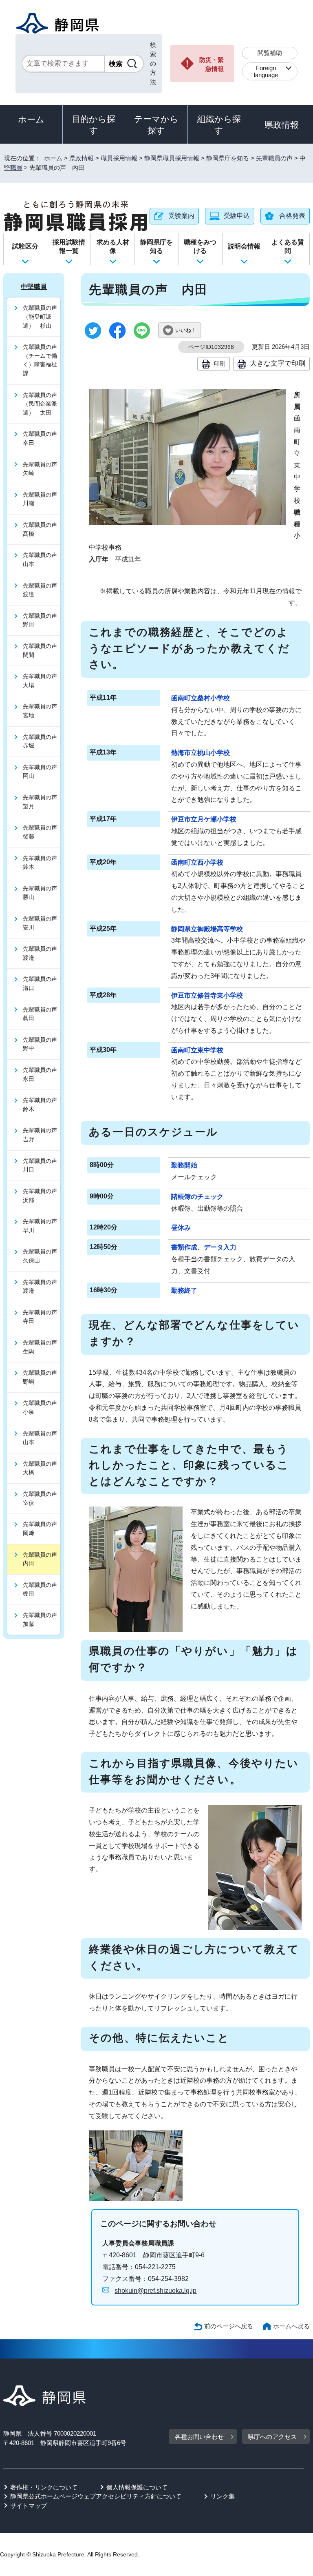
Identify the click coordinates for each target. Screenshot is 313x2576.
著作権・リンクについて (44, 2487)
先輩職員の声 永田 (42, 1074)
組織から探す (219, 125)
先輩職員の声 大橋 (42, 1468)
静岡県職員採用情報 (172, 158)
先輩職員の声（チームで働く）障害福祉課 (40, 360)
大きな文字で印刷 (278, 363)
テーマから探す (156, 125)
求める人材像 (113, 246)
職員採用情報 (119, 158)
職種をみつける (200, 246)
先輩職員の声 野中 (42, 1044)
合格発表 (292, 216)
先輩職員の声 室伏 (42, 1498)
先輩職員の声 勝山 (42, 893)
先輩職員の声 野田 (42, 620)
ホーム (31, 119)
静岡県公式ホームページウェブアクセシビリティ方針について (96, 2496)
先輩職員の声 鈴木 (42, 863)
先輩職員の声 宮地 (42, 711)
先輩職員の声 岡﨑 (42, 1529)
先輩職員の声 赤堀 (42, 741)
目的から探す (94, 125)
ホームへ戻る (291, 2326)
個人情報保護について (137, 2487)
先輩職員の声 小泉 (42, 1407)
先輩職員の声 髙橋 (42, 529)
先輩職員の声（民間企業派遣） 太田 (40, 404)
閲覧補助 (270, 53)
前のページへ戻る (229, 2326)
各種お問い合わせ (199, 2437)
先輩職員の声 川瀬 (42, 499)
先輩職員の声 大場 (42, 681)
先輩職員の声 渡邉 (42, 590)
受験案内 (181, 216)
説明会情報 (244, 246)
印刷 (220, 364)
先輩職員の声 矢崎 (42, 469)
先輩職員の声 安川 (42, 923)
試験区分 (25, 246)
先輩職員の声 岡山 (42, 772)
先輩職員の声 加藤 (42, 1620)
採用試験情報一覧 (69, 246)
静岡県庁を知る (228, 158)
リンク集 (223, 2496)
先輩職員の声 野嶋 (42, 1377)
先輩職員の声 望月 (42, 802)
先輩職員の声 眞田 (42, 1014)
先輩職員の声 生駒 (42, 1347)
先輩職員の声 (274, 158)
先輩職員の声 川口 (42, 1165)
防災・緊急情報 (212, 64)
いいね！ (186, 330)
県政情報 (282, 125)
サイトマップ (29, 2506)
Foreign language (266, 71)
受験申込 (237, 216)
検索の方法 (153, 63)
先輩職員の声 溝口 (42, 983)
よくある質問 (288, 246)
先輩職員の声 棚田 (42, 1589)
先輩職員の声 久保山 (42, 1256)
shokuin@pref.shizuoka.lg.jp (155, 2291)
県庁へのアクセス (272, 2437)
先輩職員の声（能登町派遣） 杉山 (40, 316)
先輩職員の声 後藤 (42, 832)
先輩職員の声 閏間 (42, 650)
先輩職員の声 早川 (42, 1226)
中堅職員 (34, 287)
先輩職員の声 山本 (42, 559)
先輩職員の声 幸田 (42, 438)
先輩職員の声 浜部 (42, 1196)
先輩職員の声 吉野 (42, 1135)
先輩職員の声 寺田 (42, 1317)
